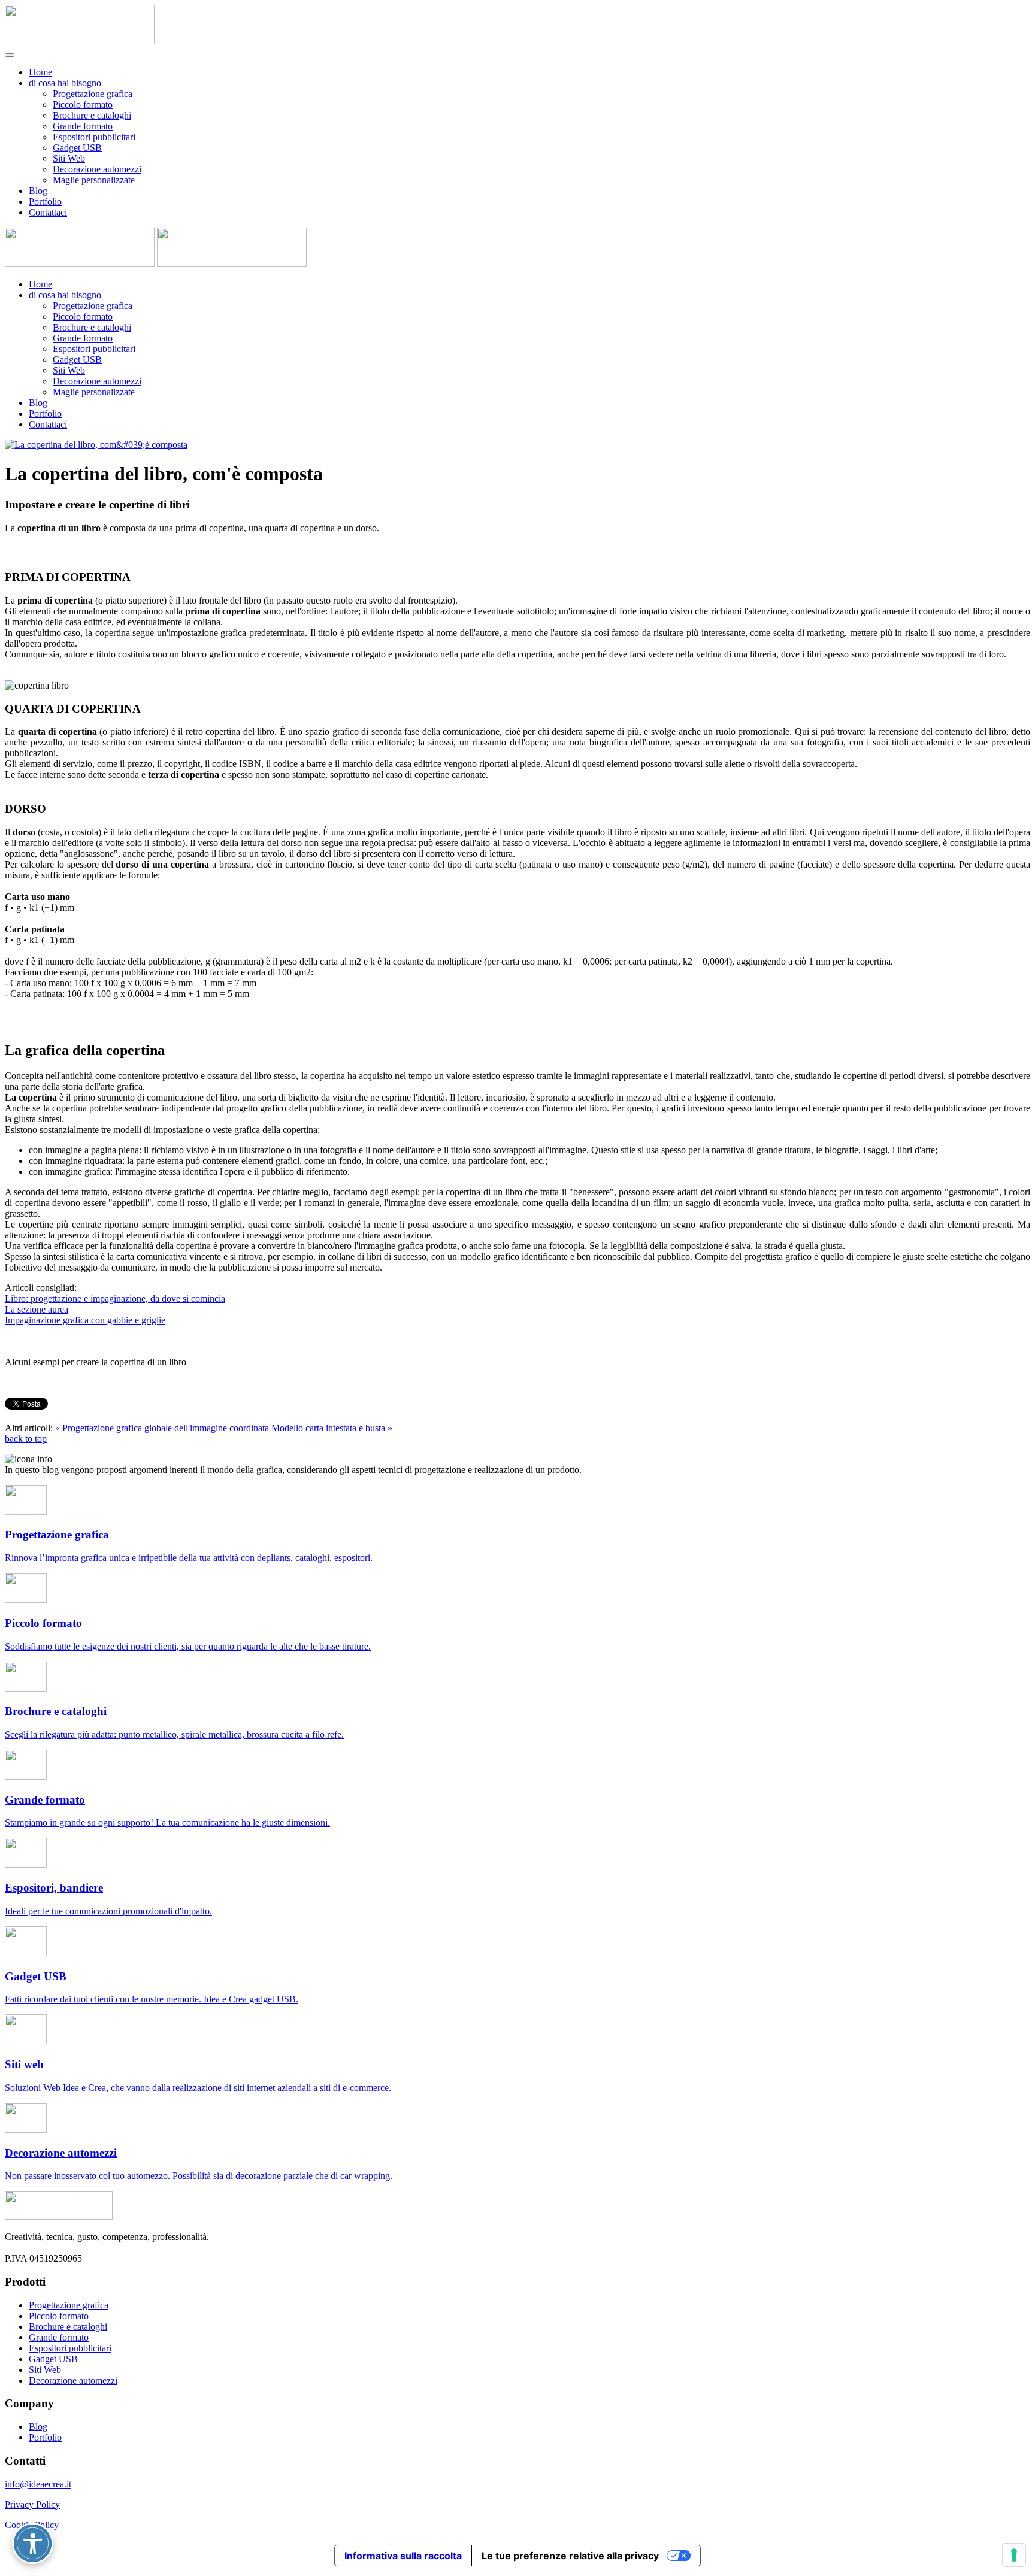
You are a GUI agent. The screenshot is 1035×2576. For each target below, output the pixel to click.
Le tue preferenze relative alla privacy (570, 2556)
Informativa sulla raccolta (403, 2556)
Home (40, 72)
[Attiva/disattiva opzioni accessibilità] (33, 2543)
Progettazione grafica (93, 94)
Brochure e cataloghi (92, 115)
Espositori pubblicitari (94, 137)
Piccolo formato (83, 104)
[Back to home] (80, 41)
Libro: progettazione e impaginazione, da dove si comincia (115, 1298)
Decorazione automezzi (97, 169)
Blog (38, 191)
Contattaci (48, 212)
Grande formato (83, 126)
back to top (26, 1439)
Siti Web (69, 158)
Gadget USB (77, 148)
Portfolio (45, 201)
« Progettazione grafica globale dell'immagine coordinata (162, 1428)
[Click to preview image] (96, 445)
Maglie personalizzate (94, 180)
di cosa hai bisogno (65, 83)
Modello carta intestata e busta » (332, 1428)
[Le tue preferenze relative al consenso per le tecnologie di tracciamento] (1014, 2555)
